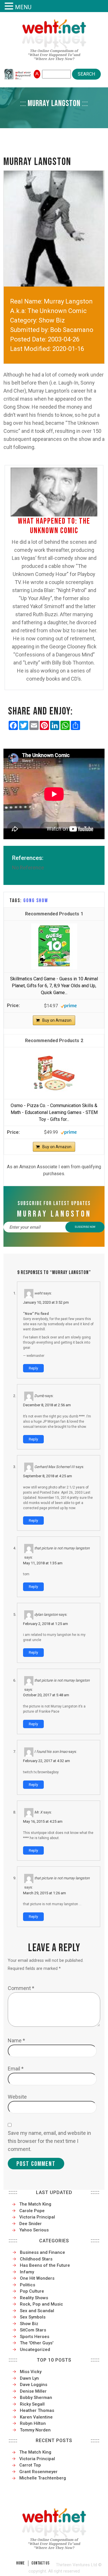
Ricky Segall (32, 2404)
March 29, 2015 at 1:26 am (44, 1893)
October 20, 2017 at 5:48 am (46, 1695)
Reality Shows (34, 2298)
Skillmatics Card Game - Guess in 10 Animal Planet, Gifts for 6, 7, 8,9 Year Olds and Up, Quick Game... (54, 986)
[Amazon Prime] (69, 1005)
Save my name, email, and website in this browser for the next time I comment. (49, 2141)
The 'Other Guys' (37, 2343)
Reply (33, 1368)
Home (20, 2563)
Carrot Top (30, 2465)
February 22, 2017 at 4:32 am (47, 1761)
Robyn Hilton (33, 2423)
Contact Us (40, 2563)
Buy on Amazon (57, 1020)
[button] (10, 6)
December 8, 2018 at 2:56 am (47, 1405)
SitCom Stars (33, 2330)
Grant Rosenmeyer (38, 2472)
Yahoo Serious (34, 2230)
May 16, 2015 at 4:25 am (43, 1821)
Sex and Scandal (37, 2311)
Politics (28, 2285)
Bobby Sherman (36, 2398)
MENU (23, 7)
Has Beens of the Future (45, 2265)
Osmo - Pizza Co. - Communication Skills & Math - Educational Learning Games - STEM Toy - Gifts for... (54, 1112)
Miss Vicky (31, 2372)
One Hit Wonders (37, 2278)
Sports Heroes (35, 2337)
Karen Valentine (36, 2417)
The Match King (35, 2204)
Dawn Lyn (29, 2378)
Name (16, 2040)
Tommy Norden (35, 2430)
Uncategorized (35, 2350)
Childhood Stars (36, 2259)
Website (17, 2097)
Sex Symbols (33, 2317)
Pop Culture (32, 2291)
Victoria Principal (37, 2217)
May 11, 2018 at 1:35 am (43, 1563)
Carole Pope (32, 2211)
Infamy (27, 2272)
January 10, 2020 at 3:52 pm (46, 1302)
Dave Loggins (34, 2385)
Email (16, 2069)
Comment (21, 1988)
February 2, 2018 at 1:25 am (46, 1624)
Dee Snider (31, 2224)
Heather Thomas (37, 2410)
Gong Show (36, 901)
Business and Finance (42, 2252)
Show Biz (29, 2324)
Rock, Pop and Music (41, 2304)
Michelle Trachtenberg (43, 2478)
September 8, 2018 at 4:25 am (48, 1476)
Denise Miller (33, 2391)
